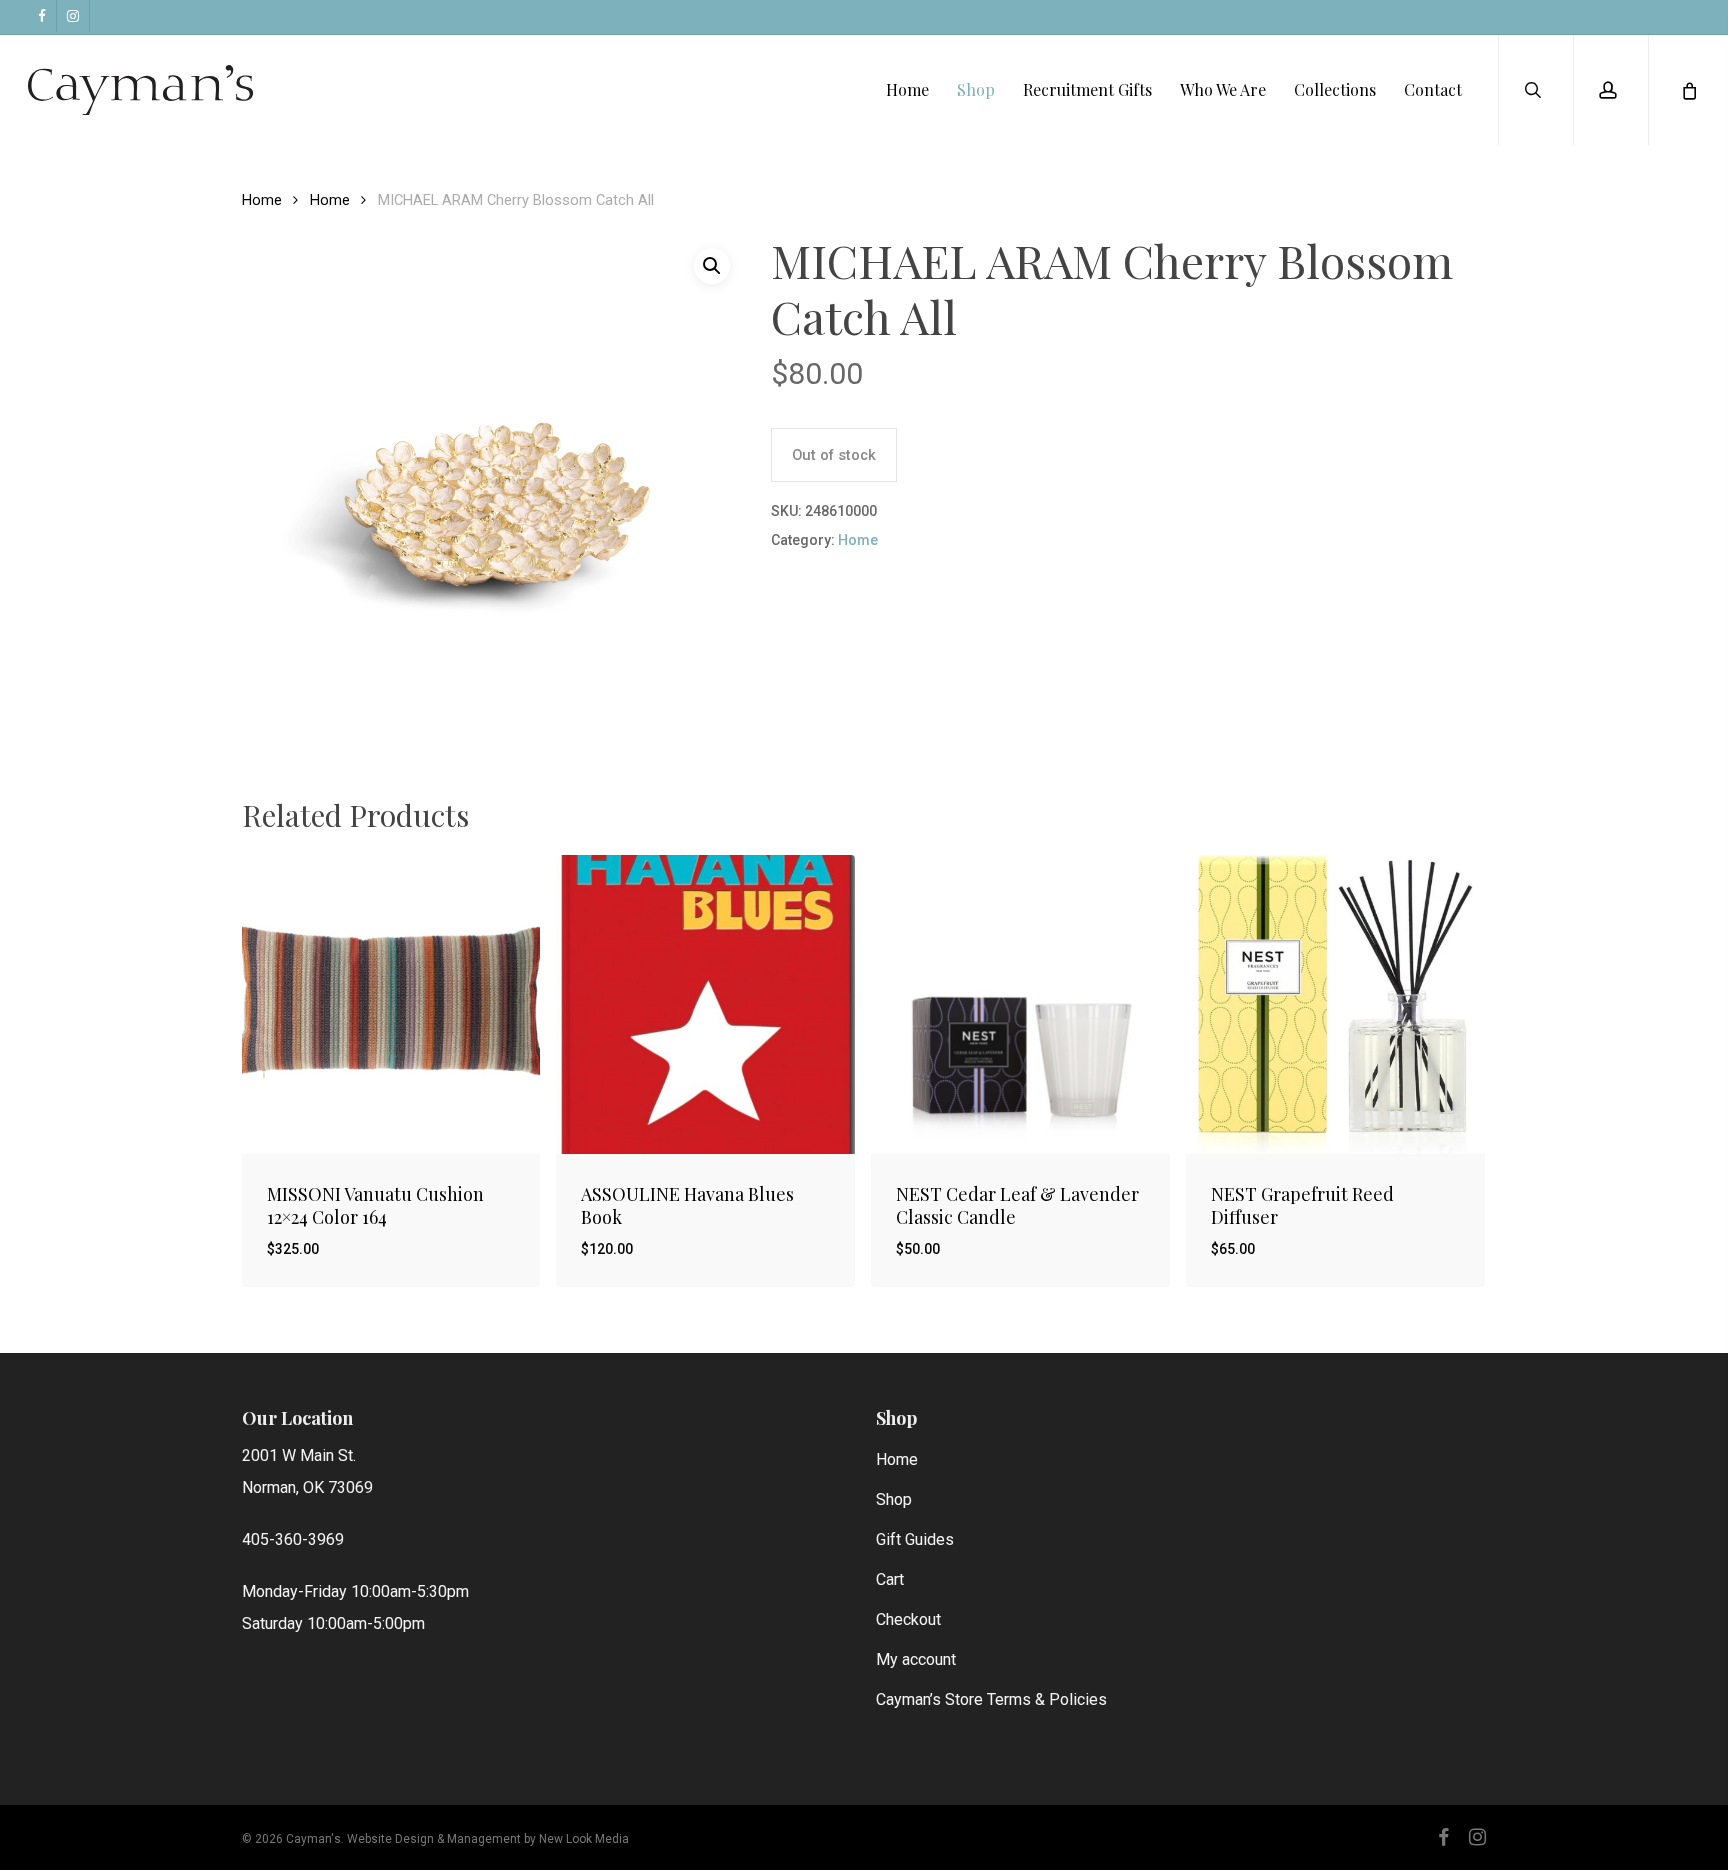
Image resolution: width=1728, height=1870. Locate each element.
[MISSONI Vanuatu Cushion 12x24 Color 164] (391, 1004)
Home (262, 200)
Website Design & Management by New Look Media (488, 1839)
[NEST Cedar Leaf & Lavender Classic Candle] (1020, 1004)
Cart (890, 1579)
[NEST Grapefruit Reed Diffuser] (1335, 1004)
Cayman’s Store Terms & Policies (991, 1699)
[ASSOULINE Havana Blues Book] (705, 1004)
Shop (894, 1499)
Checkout (908, 1619)
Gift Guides (915, 1539)
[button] (712, 266)
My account (916, 1659)
